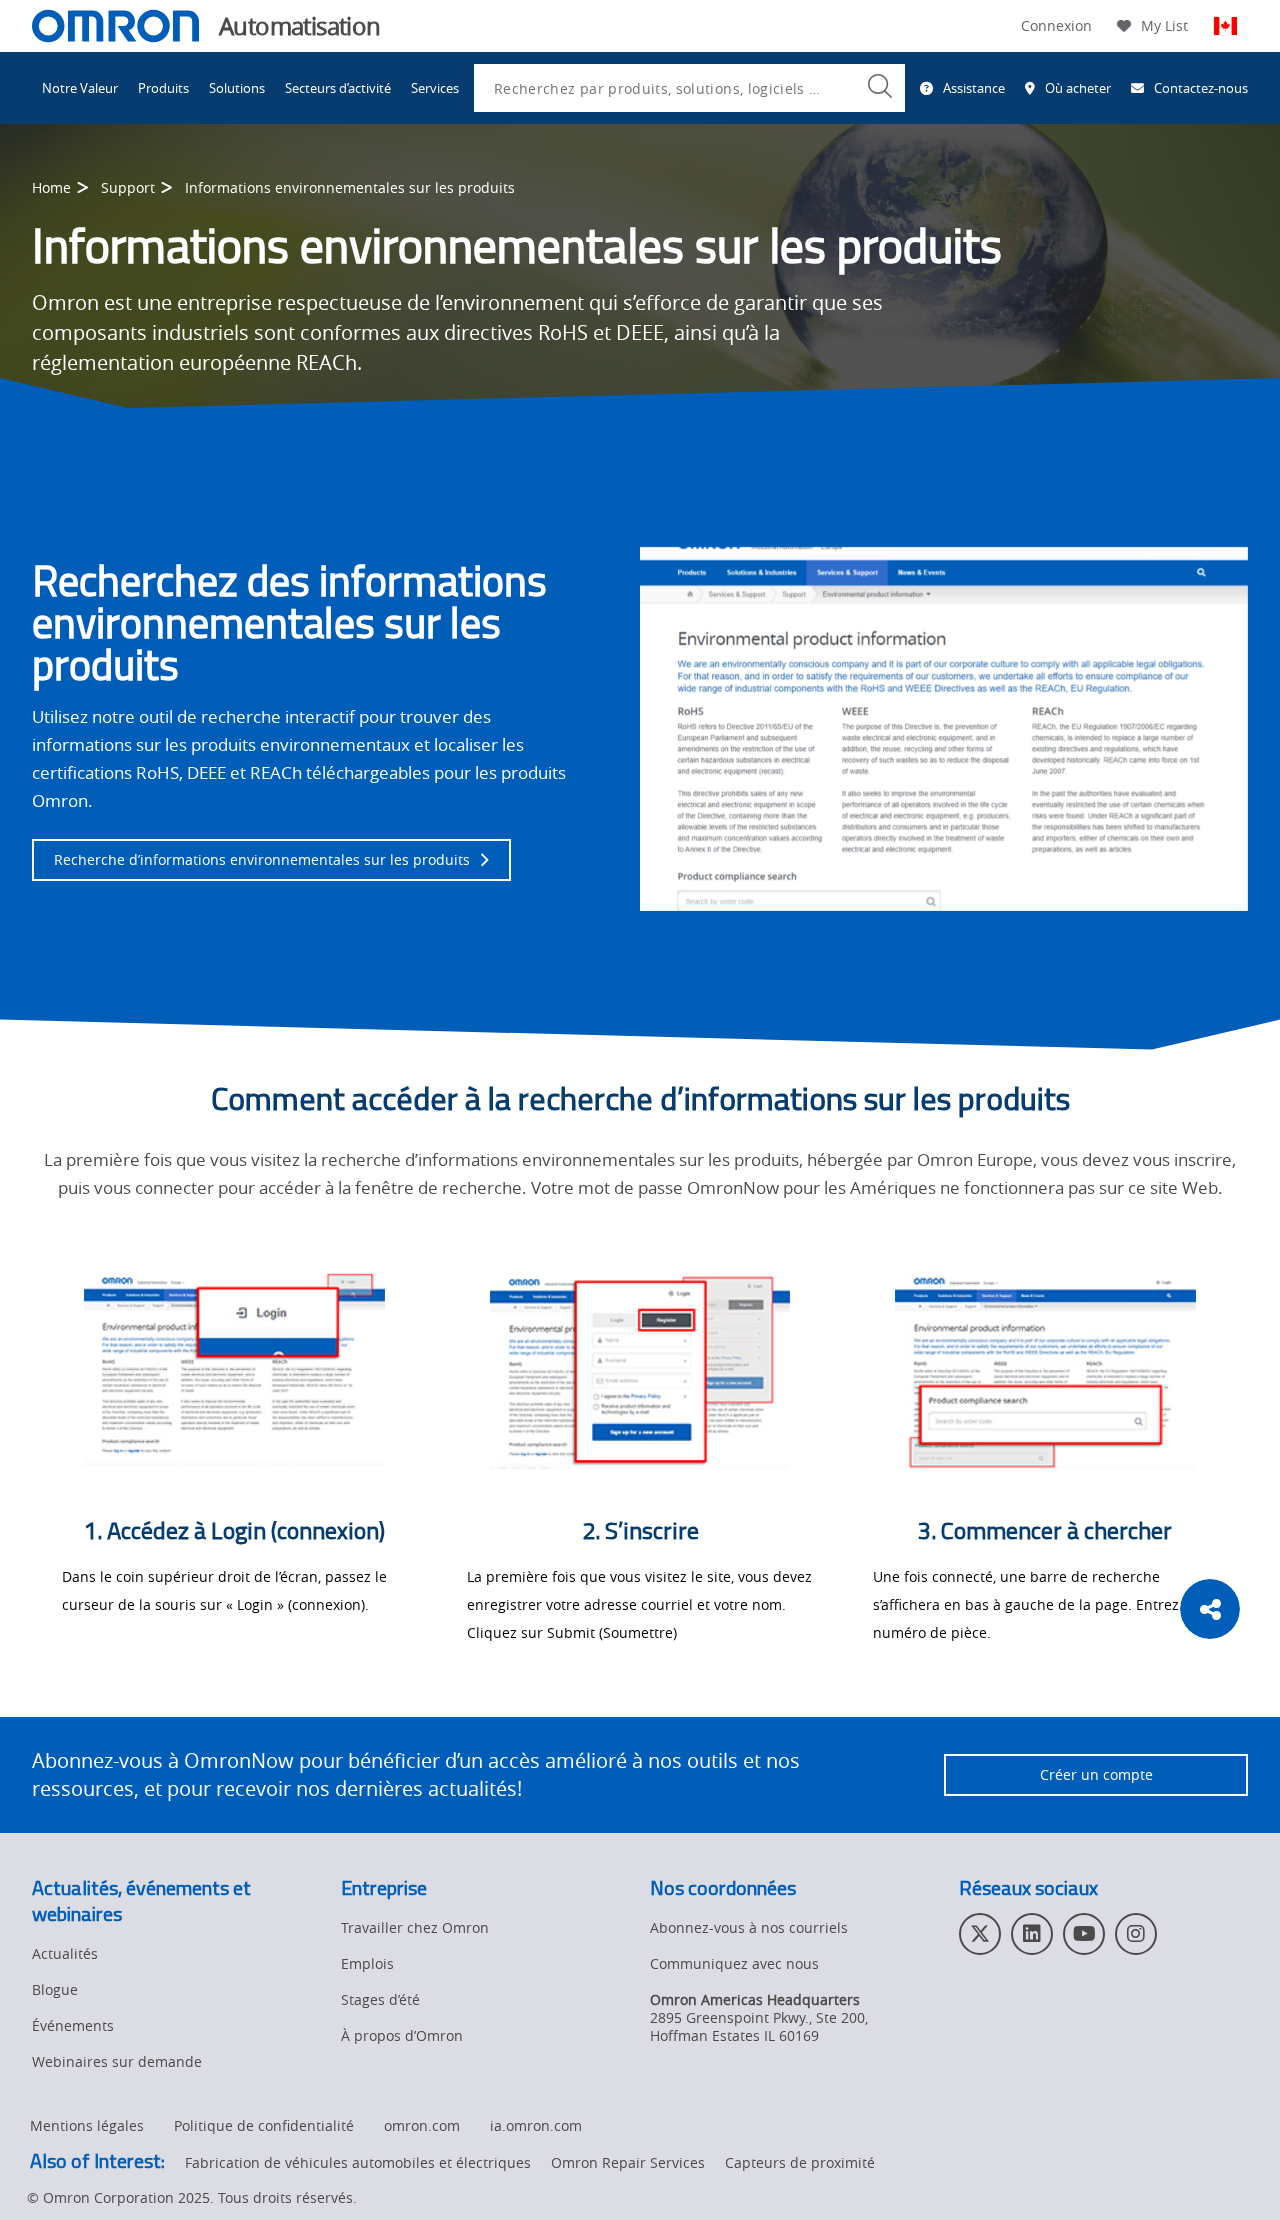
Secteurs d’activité (338, 88)
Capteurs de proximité (800, 2162)
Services (435, 88)
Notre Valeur (80, 88)
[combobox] (689, 88)
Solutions (237, 88)
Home (51, 187)
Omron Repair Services (628, 2162)
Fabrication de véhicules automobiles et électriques (358, 2162)
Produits (163, 88)
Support (128, 187)
